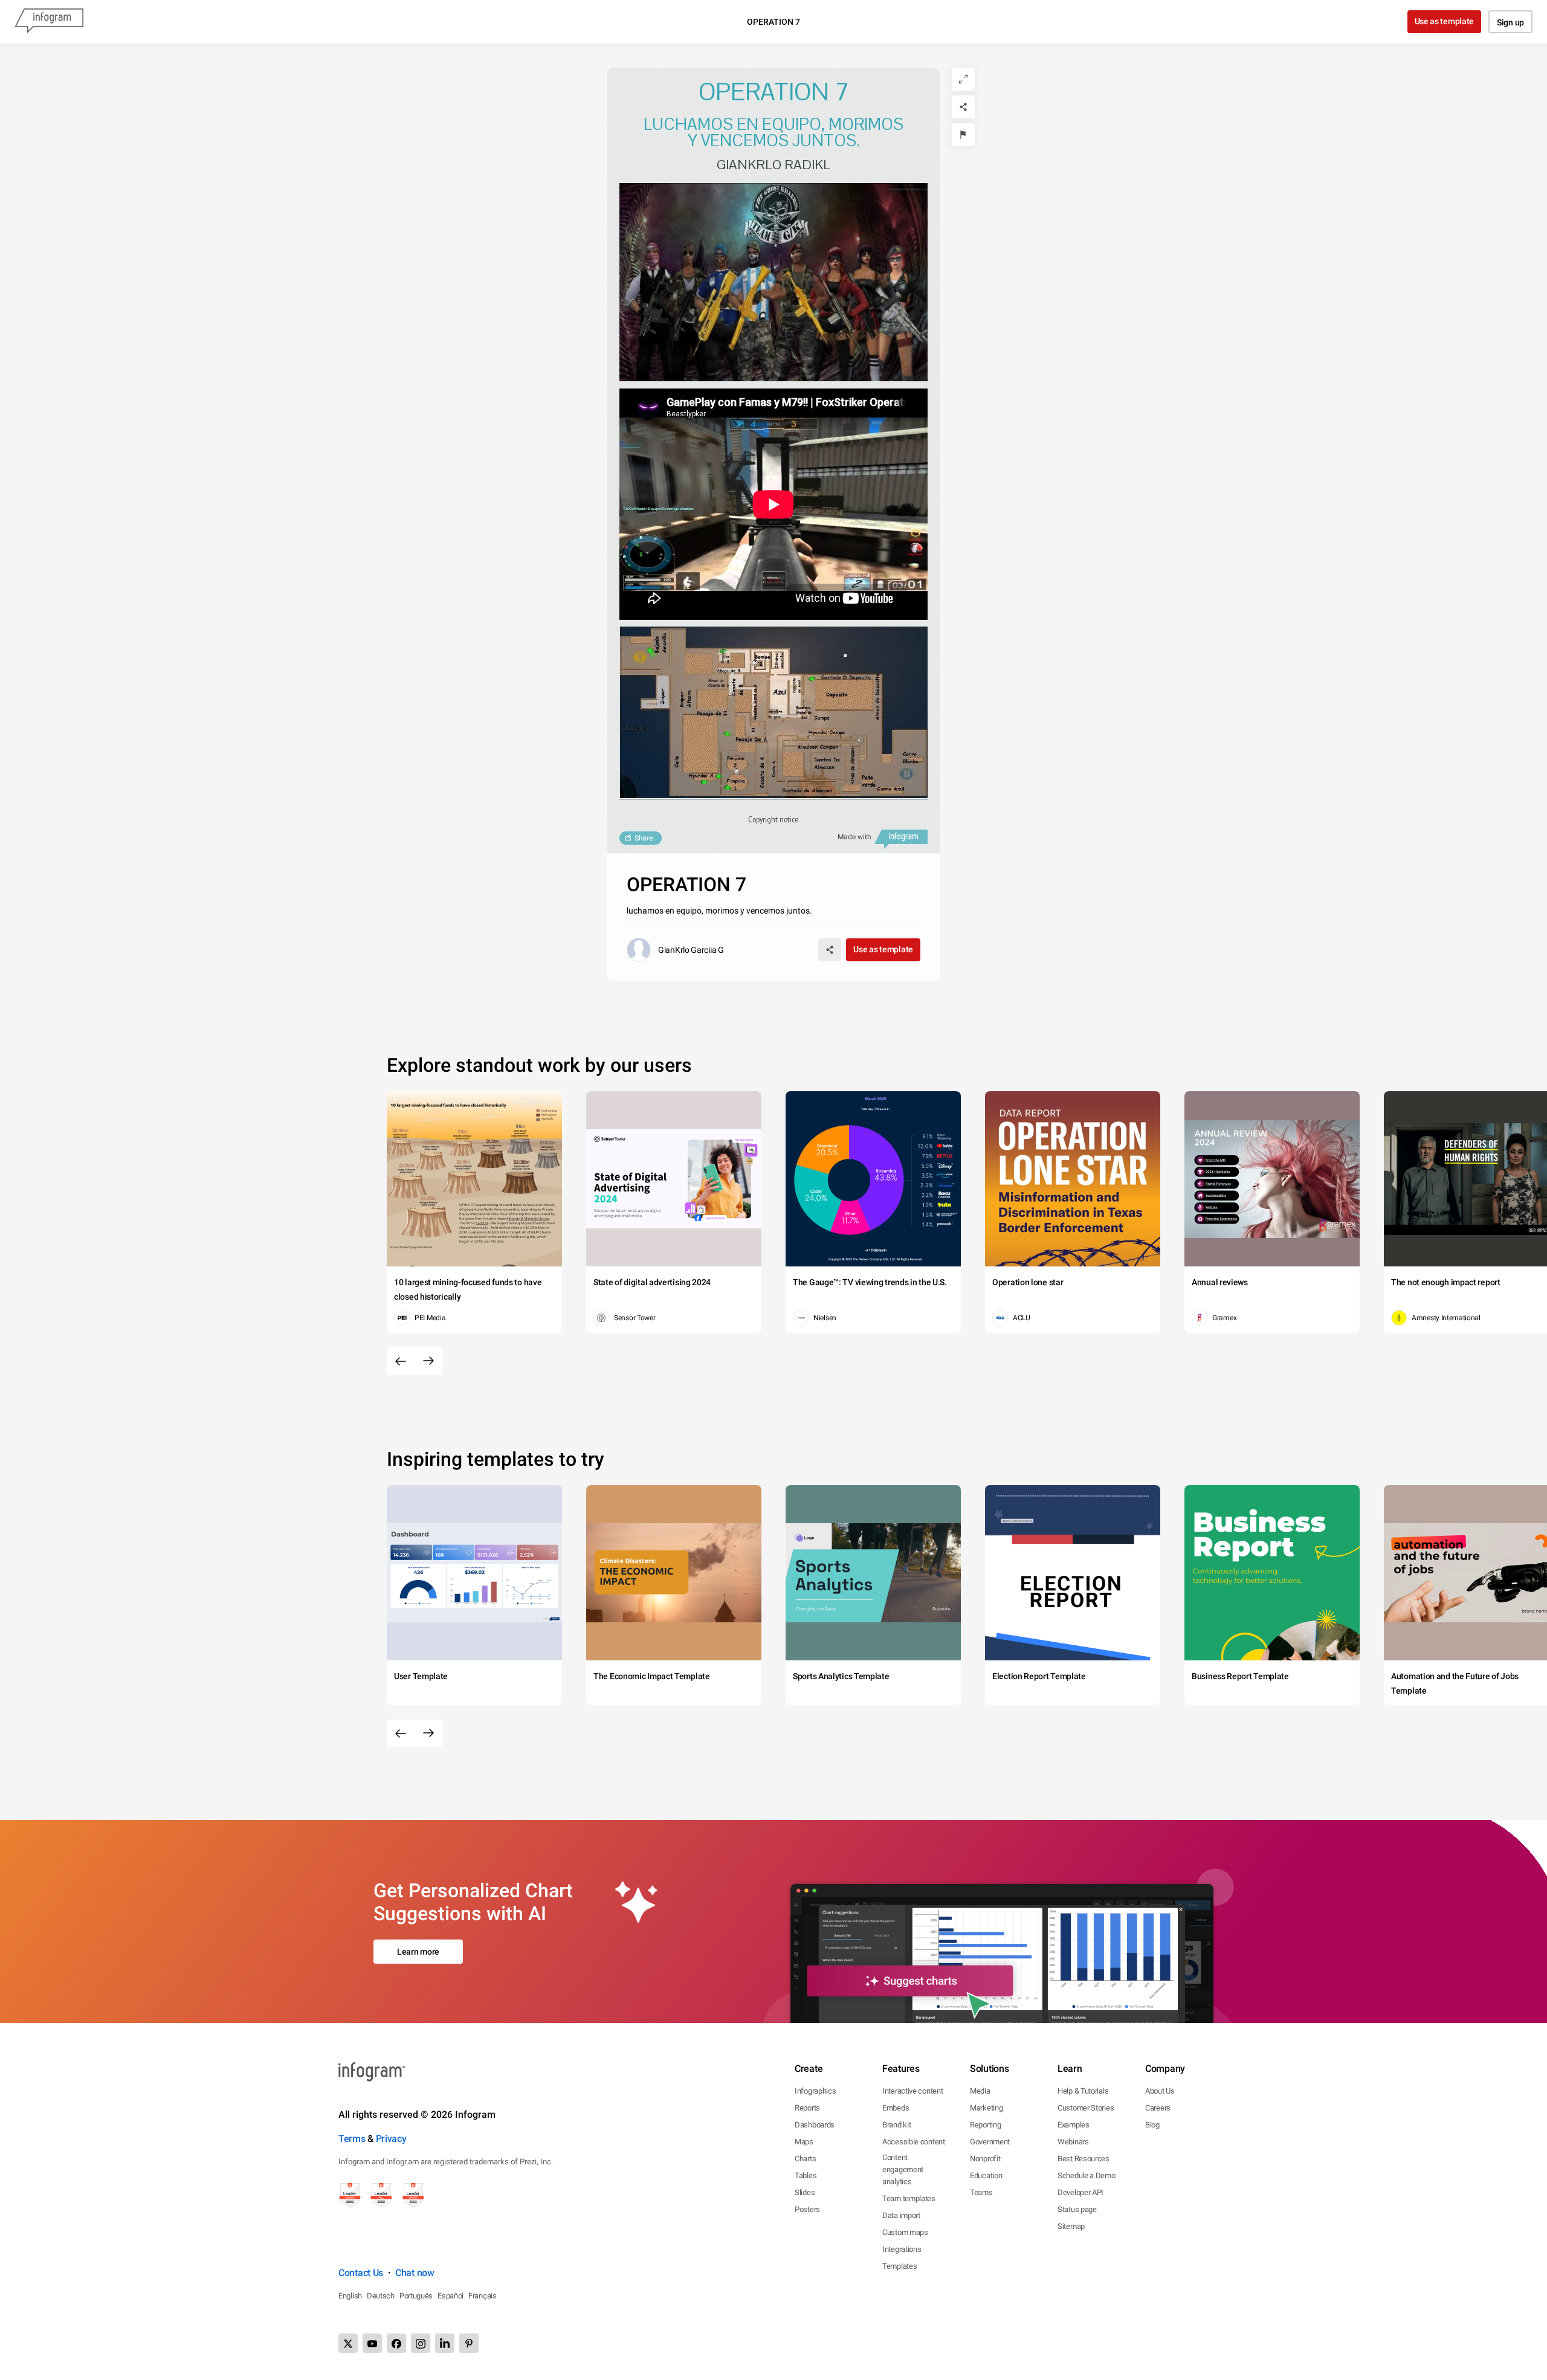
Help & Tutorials (1083, 2091)
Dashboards (815, 2125)
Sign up (1510, 22)
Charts (805, 2159)
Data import (901, 2215)
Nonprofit (985, 2159)
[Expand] (963, 79)
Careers (1158, 2108)
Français (483, 2296)
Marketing (986, 2108)
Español (451, 2296)
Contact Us (361, 2273)
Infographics (815, 2091)
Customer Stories (1086, 2108)
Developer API (1080, 2192)
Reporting (985, 2125)
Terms (352, 2139)
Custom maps (905, 2232)
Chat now (415, 2273)
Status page (1077, 2209)
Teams (981, 2192)
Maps (804, 2142)
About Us (1160, 2091)
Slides (805, 2192)
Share (644, 838)
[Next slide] (428, 1361)
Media (980, 2091)
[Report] (963, 135)
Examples (1074, 2125)
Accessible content (914, 2142)
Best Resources (1084, 2159)
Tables (806, 2175)
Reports (807, 2108)
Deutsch (381, 2296)
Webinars (1073, 2142)
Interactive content (912, 2091)
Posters (807, 2209)
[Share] (963, 107)
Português (416, 2296)
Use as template (1445, 21)
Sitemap (1071, 2226)
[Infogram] (49, 22)
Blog (1152, 2125)
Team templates (909, 2198)
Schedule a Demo (1087, 2175)
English (350, 2296)
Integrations (902, 2249)
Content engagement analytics (903, 2169)
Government (990, 2142)
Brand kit (896, 2125)
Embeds (896, 2108)
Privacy (391, 2139)
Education (986, 2175)
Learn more (418, 1952)
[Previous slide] (401, 1361)
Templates (899, 2266)
